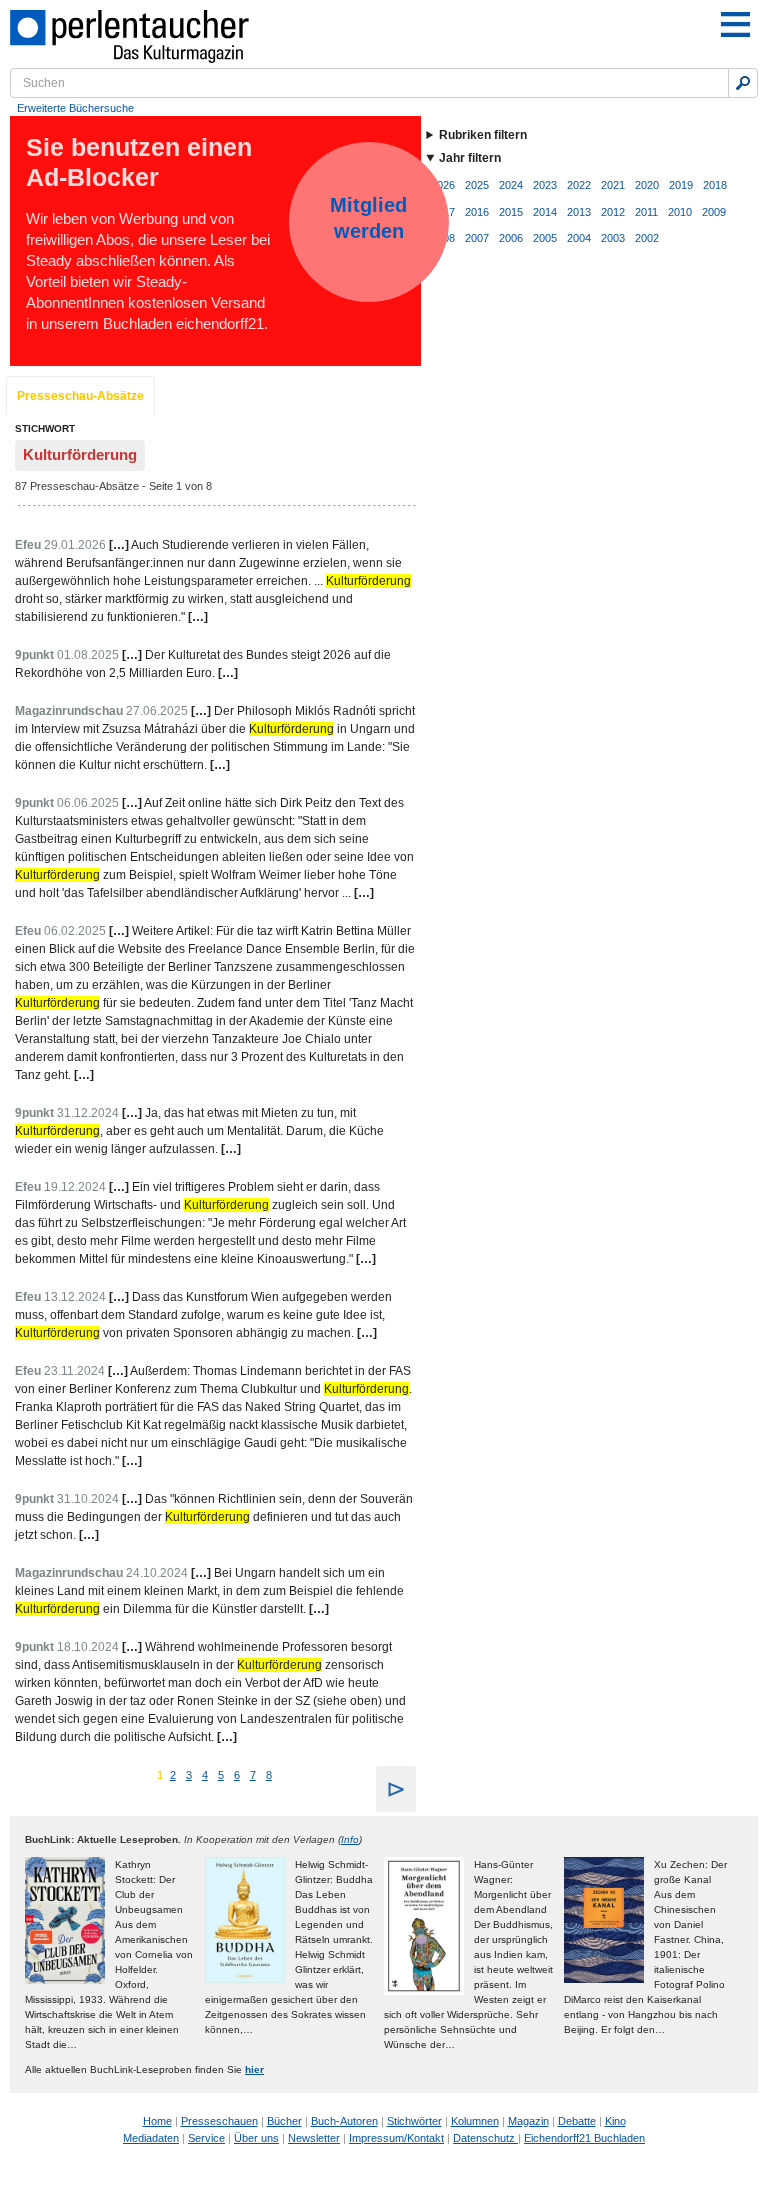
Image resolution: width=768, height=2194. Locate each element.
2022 (579, 185)
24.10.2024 (157, 1573)
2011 (646, 212)
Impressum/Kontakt (396, 2138)
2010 (680, 212)
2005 (545, 238)
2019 (681, 185)
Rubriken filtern (483, 135)
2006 (511, 238)
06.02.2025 (75, 931)
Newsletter (314, 2138)
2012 (613, 212)
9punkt (34, 655)
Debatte (577, 2121)
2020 (647, 185)
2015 (511, 212)
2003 (613, 238)
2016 (477, 212)
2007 (477, 238)
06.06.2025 (88, 803)
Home (157, 2121)
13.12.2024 (75, 1297)
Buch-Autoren (344, 2121)
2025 (477, 185)
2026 (443, 185)
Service (206, 2138)
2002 (647, 238)
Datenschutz (485, 2138)
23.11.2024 (74, 1371)
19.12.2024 (75, 1187)
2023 (545, 185)
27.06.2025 (157, 711)
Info (350, 1839)
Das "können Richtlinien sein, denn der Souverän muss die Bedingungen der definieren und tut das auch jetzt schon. (214, 1517)
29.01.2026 (75, 545)
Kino (615, 2121)
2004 (579, 238)
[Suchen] (743, 83)
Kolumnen (475, 2121)
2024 (511, 185)
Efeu (28, 545)
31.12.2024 (88, 1113)
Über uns (256, 2138)
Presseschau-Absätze (80, 396)
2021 (613, 185)
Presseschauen (219, 2121)
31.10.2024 (88, 1499)
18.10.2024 (88, 1647)
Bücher (284, 2121)
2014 (545, 212)
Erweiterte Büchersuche (75, 108)
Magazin (528, 2121)
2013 (579, 212)
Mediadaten (151, 2138)
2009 (714, 212)
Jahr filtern (470, 158)
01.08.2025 (88, 655)
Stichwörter (414, 2121)
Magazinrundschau (69, 711)
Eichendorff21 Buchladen (584, 2138)
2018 (715, 185)
